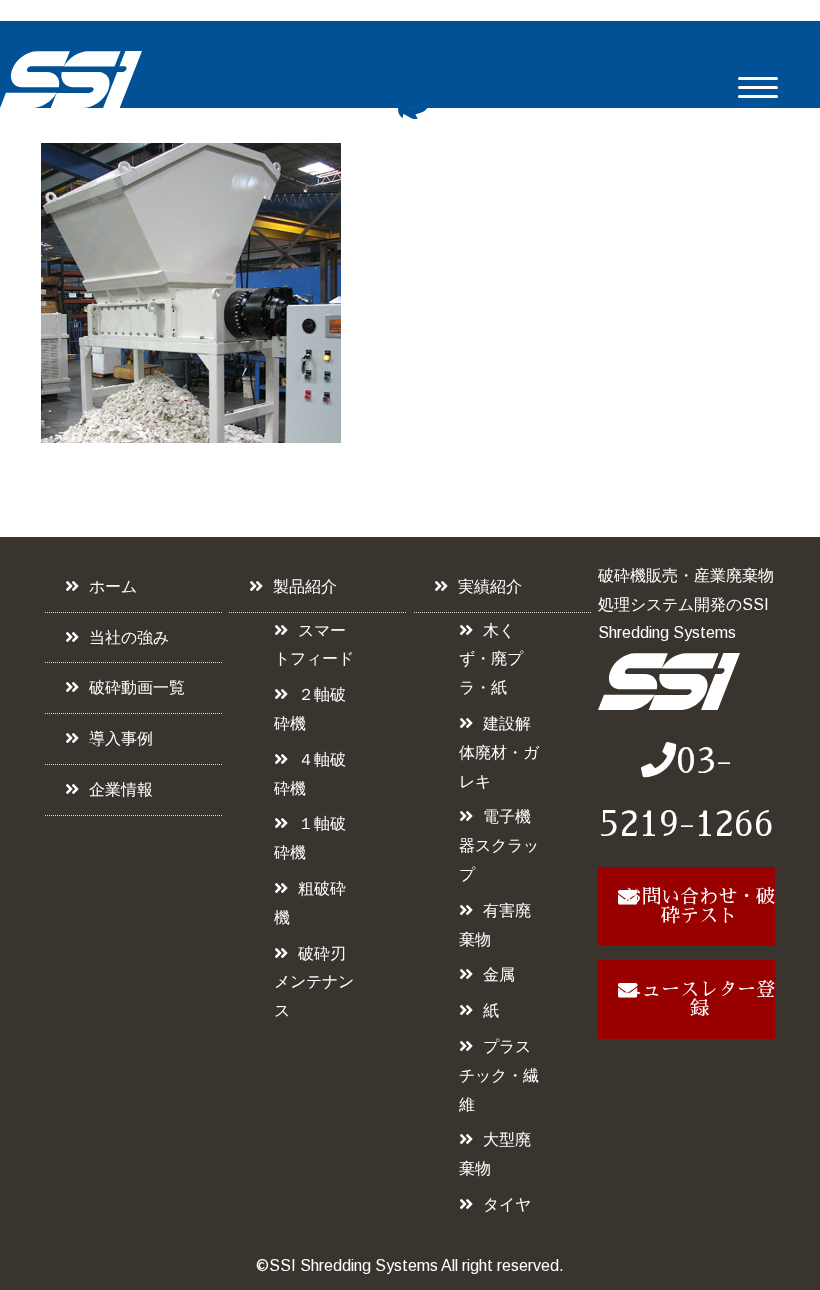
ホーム (113, 586)
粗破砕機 (310, 903)
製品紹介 (305, 586)
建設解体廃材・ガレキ (499, 752)
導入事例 (121, 738)
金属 (499, 974)
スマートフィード (314, 645)
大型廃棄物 (495, 1154)
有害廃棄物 (495, 925)
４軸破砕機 (310, 774)
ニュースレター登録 (699, 999)
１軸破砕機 (310, 838)
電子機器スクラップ (499, 845)
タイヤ (507, 1204)
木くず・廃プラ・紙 (491, 659)
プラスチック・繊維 (499, 1075)
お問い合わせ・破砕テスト (699, 906)
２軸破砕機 (310, 709)
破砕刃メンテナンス (314, 982)
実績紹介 (490, 586)
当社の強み (129, 637)
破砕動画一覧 (137, 687)
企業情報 (121, 789)
